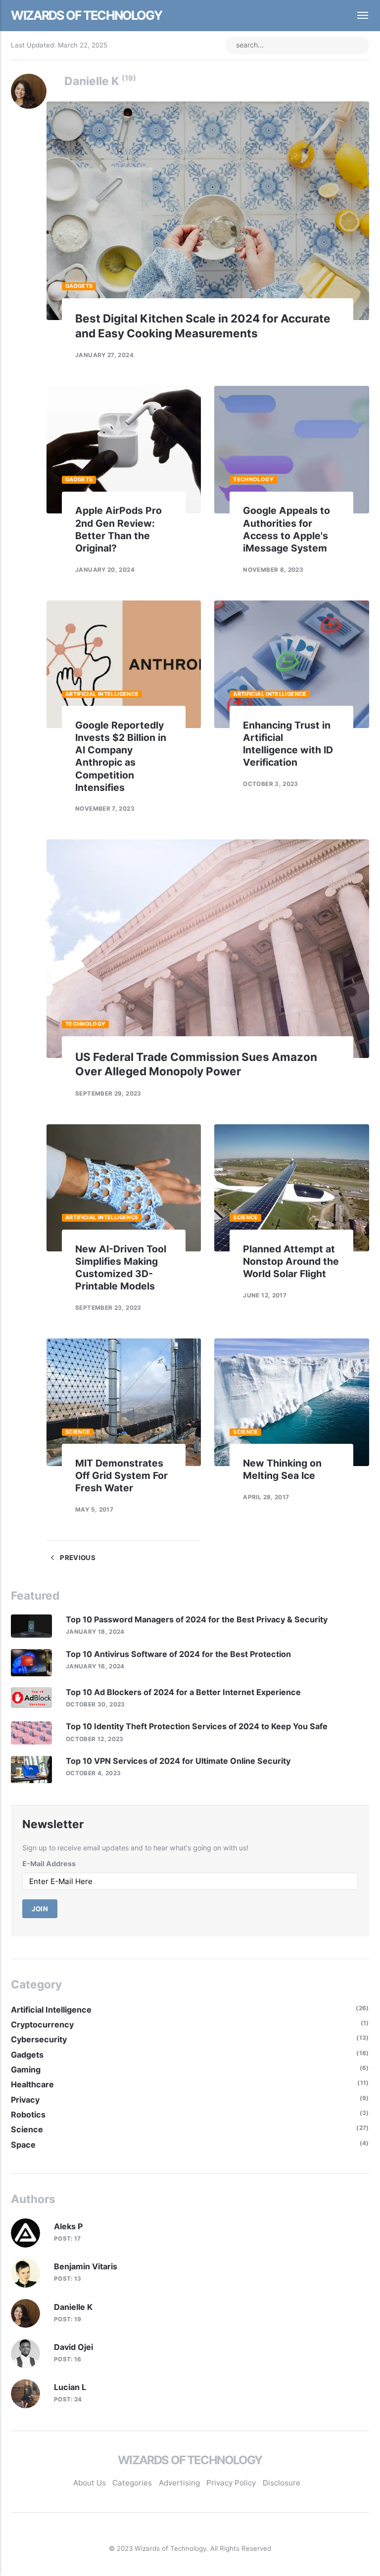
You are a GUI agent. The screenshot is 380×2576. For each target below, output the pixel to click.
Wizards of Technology (86, 15)
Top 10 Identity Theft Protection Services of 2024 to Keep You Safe (197, 1726)
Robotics (28, 2115)
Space (23, 2145)
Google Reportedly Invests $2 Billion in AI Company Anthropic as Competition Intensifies (121, 756)
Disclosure (282, 2483)
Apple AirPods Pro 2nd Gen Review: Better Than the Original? (119, 529)
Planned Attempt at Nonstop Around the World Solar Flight (291, 1261)
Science (246, 1217)
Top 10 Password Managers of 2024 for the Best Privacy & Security (197, 1619)
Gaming (26, 2070)
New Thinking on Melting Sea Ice (282, 1469)
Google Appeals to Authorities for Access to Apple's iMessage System (286, 529)
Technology (253, 479)
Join (40, 1909)
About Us (90, 2483)
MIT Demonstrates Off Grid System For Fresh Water (121, 1475)
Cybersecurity (39, 2039)
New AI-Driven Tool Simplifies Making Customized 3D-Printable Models (121, 1268)
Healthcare (32, 2084)
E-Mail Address (49, 1863)
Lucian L (70, 2387)
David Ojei (73, 2347)
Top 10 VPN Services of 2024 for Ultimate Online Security (178, 1761)
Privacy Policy (231, 2483)
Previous (77, 1558)
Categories (132, 2483)
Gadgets (79, 286)
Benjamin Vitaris (86, 2266)
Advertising (179, 2483)
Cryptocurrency (42, 2024)
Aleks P (68, 2226)
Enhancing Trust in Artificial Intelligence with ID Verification (288, 744)
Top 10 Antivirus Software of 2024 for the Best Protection (178, 1654)
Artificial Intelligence (102, 694)
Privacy (25, 2100)
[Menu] (357, 16)
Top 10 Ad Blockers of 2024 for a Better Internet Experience (183, 1692)
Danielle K (73, 2307)
